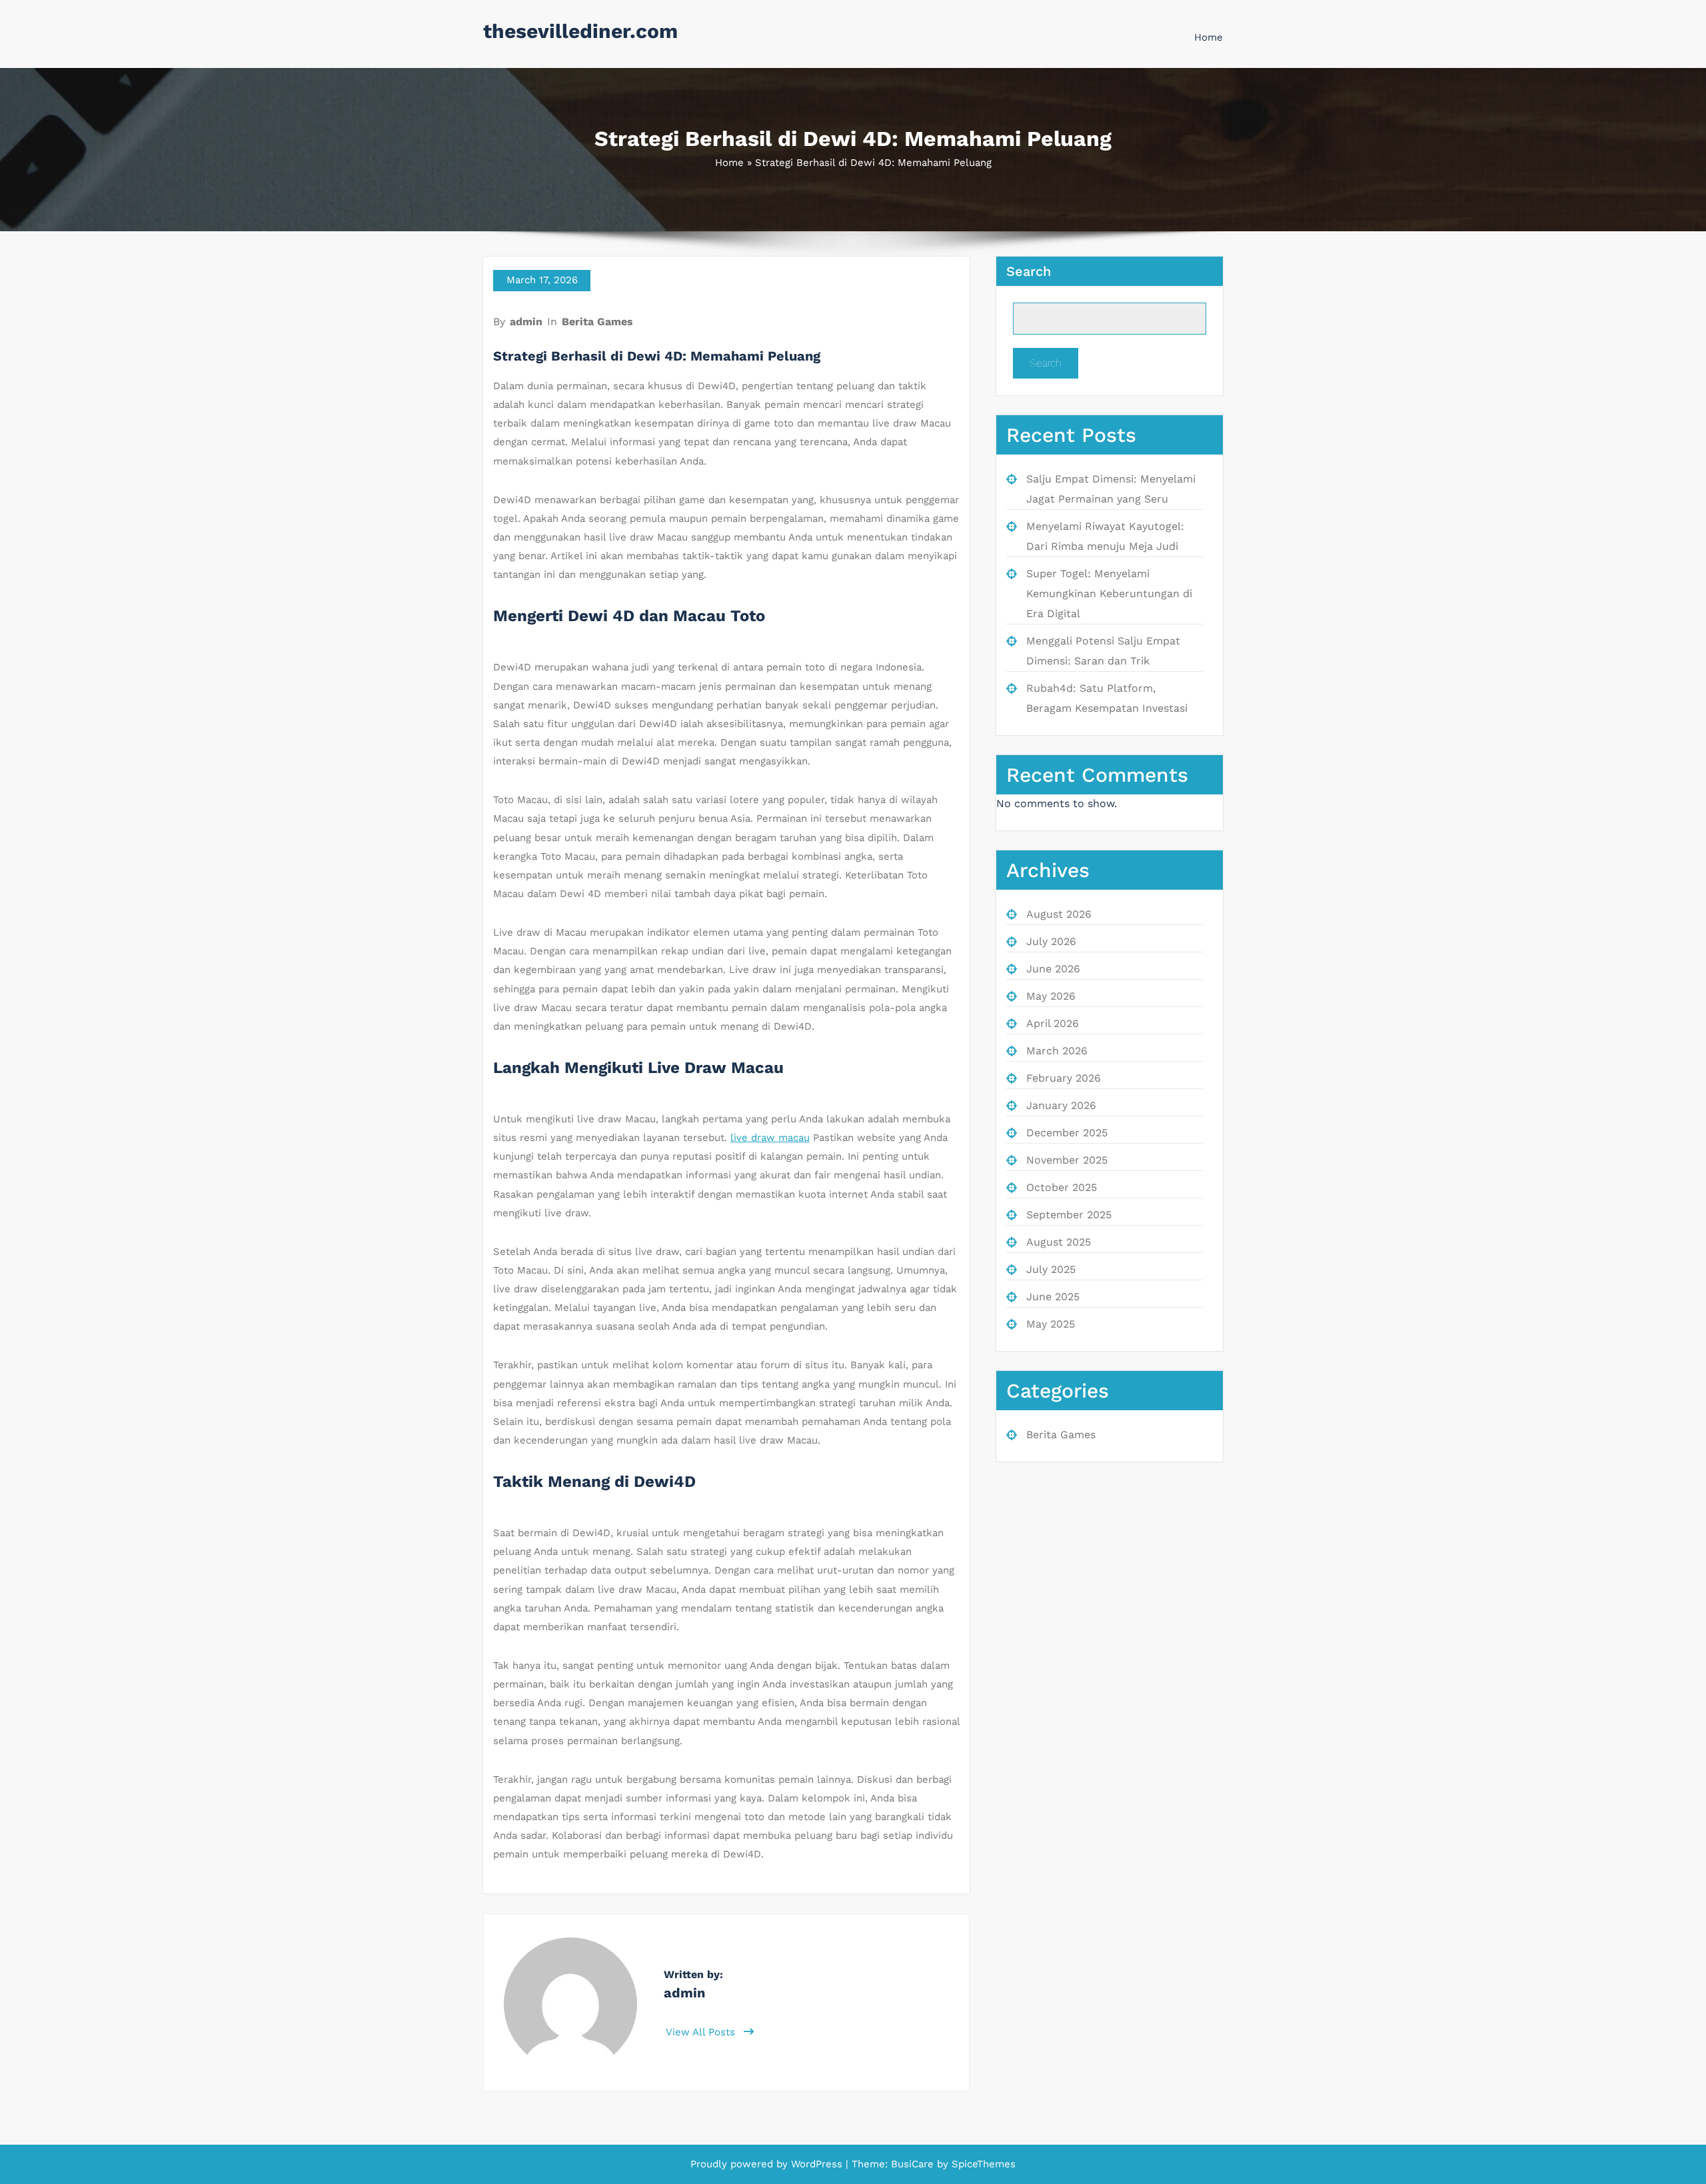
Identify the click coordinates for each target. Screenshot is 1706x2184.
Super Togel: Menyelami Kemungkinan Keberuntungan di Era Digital (1109, 593)
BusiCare (914, 2164)
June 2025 (1053, 1297)
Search (1029, 271)
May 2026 (1051, 996)
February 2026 (1064, 1078)
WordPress (817, 2164)
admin (526, 322)
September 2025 (1069, 1215)
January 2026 (1061, 1105)
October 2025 (1062, 1187)
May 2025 (1051, 1324)
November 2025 (1067, 1160)
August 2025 (1059, 1242)
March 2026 (1057, 1051)
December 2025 (1067, 1133)
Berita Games (597, 322)
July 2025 (1051, 1269)
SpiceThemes (982, 2164)
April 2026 (1053, 1023)
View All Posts (702, 2032)
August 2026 (1059, 914)
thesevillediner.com (580, 31)
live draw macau (770, 1138)
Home (1209, 37)
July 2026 (1051, 941)
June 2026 (1053, 969)
